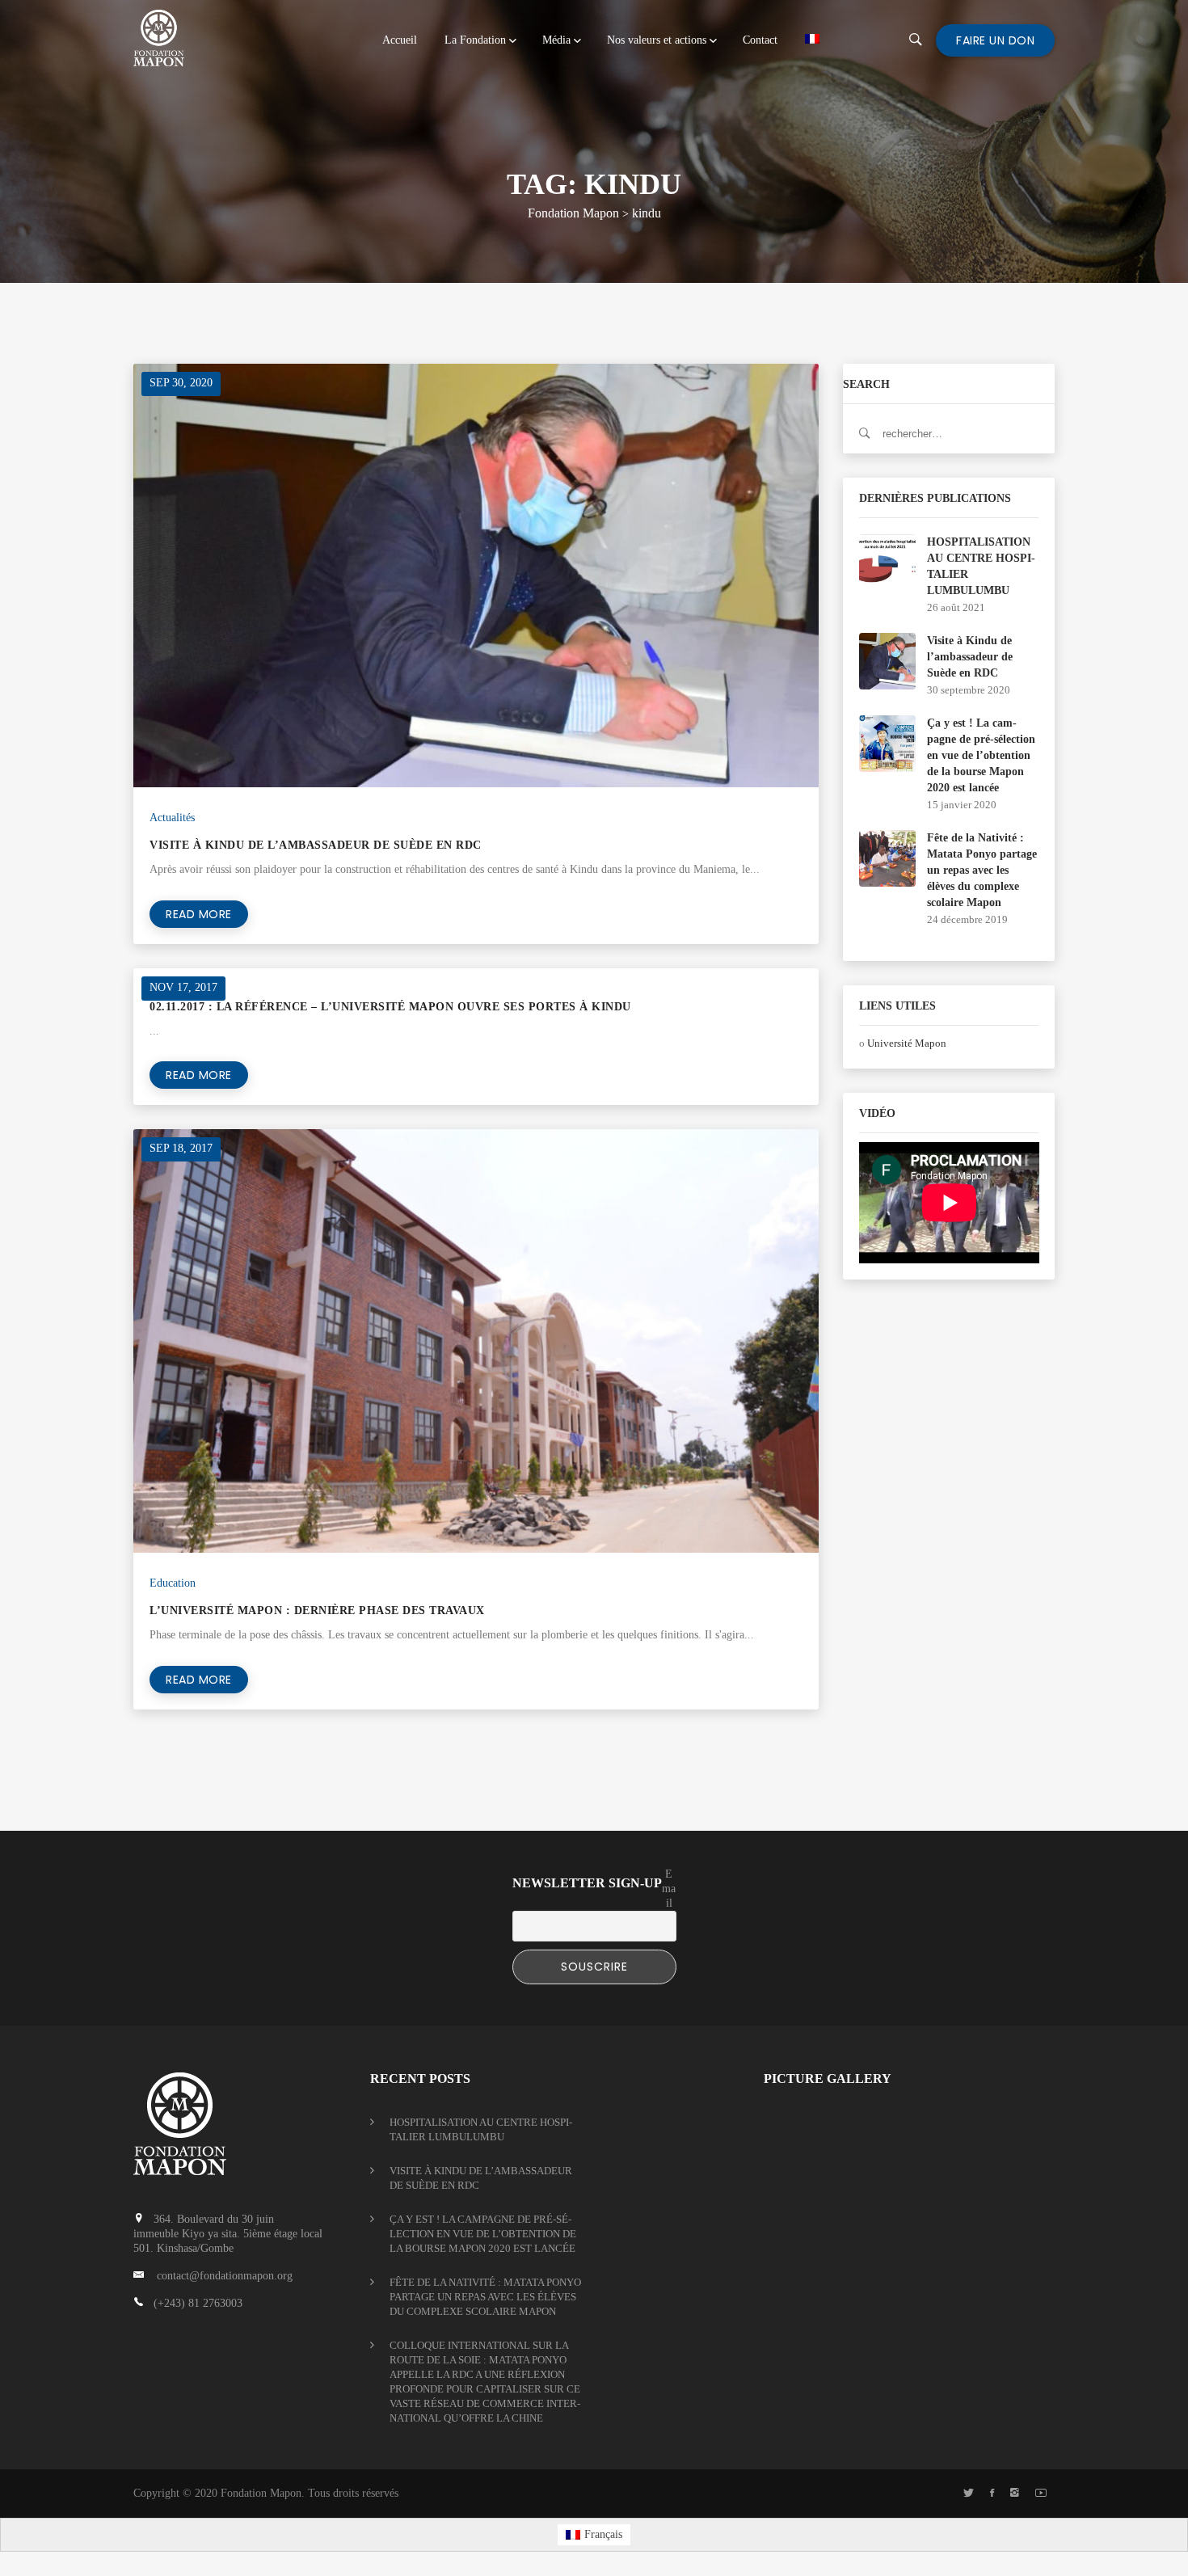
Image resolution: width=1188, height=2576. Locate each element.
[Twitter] (969, 2494)
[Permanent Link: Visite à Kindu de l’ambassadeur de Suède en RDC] (887, 660)
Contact (760, 40)
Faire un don (995, 40)
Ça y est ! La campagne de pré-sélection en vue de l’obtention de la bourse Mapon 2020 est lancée (981, 755)
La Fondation (475, 40)
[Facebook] (992, 2494)
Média (556, 40)
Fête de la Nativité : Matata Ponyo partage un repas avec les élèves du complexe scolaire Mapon (982, 870)
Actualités (172, 818)
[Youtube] (1041, 2494)
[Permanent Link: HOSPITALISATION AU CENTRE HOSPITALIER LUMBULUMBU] (887, 561)
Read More (199, 914)
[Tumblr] (1015, 2494)
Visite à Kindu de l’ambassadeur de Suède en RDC (316, 845)
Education (173, 1583)
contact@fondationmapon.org (225, 2276)
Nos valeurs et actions (657, 40)
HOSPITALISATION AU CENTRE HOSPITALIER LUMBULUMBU (481, 2129)
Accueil (400, 40)
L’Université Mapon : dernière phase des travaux (317, 1611)
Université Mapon (907, 1043)
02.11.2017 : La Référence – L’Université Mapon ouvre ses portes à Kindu (390, 1007)
